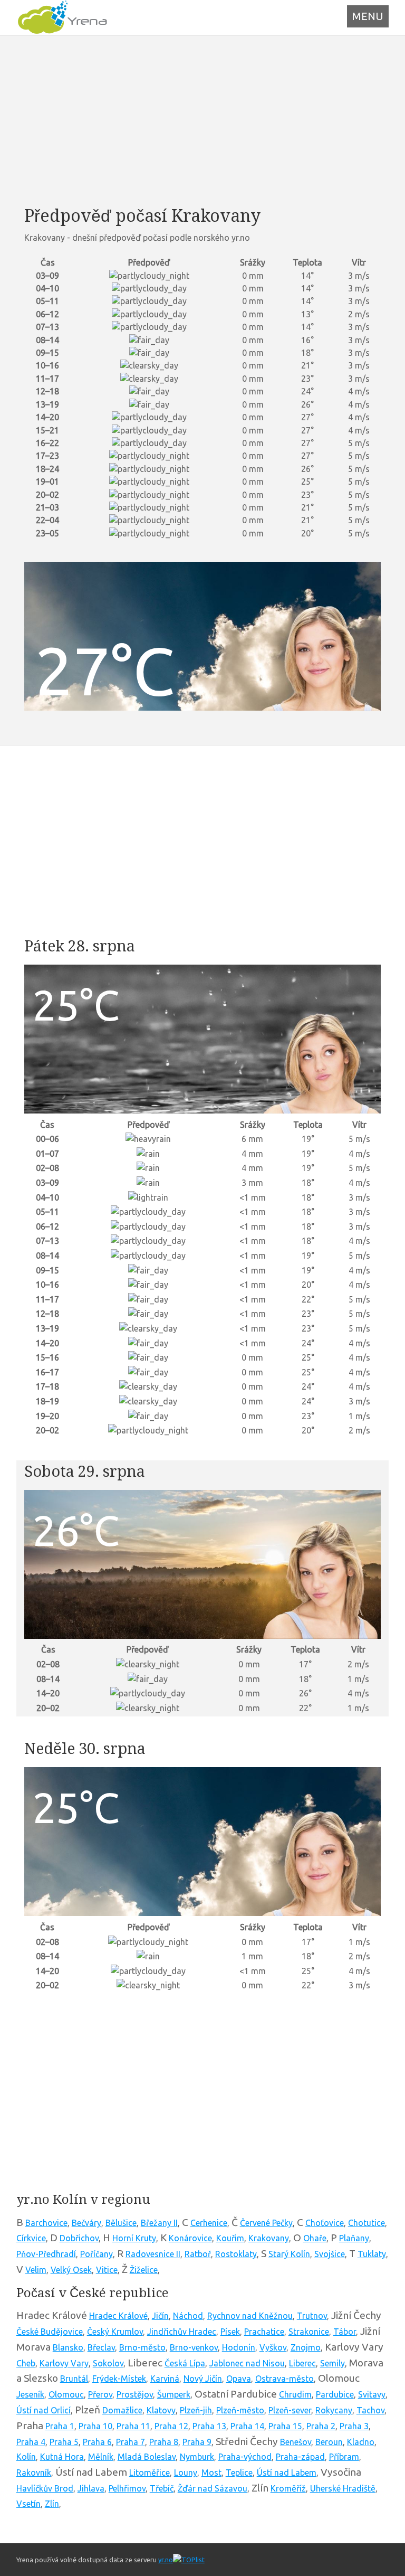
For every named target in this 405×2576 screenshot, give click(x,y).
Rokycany (334, 2410)
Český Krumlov (115, 2332)
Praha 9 (197, 2442)
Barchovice (46, 2223)
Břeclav (101, 2347)
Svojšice (330, 2254)
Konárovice (190, 2238)
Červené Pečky (266, 2223)
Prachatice (264, 2332)
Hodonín (239, 2347)
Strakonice (309, 2332)
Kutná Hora (62, 2457)
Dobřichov (79, 2238)
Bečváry (86, 2223)
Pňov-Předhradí (46, 2254)
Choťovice (325, 2223)
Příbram (344, 2457)
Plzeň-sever (290, 2410)
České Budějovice (50, 2332)
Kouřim (230, 2238)
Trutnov (312, 2316)
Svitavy (372, 2394)
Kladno (361, 2442)
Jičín (160, 2316)
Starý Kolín (289, 2254)
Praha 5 (64, 2442)
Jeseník (30, 2394)
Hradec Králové (118, 2316)
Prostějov (135, 2394)
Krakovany (269, 2238)
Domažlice (122, 2410)
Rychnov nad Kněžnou (250, 2316)
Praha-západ (300, 2457)
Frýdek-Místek (119, 2379)
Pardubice (335, 2394)
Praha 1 (60, 2426)
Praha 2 (321, 2426)
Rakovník (34, 2473)
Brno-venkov (194, 2347)
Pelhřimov (127, 2488)
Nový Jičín (203, 2379)
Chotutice (367, 2223)
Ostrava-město (285, 2379)
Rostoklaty (236, 2254)
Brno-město (142, 2347)
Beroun (329, 2442)
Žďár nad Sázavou (213, 2488)
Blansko (68, 2347)
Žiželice (144, 2270)
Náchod (188, 2316)
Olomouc (66, 2394)
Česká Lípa (185, 2363)
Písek (230, 2332)
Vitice (107, 2270)
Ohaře (315, 2238)
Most (211, 2473)
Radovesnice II (153, 2254)
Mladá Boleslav (147, 2457)
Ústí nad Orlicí (44, 2410)
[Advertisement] (203, 120)
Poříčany (97, 2254)
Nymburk (197, 2457)
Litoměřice (150, 2473)
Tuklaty (372, 2254)
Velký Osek (71, 2270)
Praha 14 (247, 2426)
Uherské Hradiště (343, 2488)
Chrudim (295, 2394)
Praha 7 (131, 2442)
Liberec (302, 2363)
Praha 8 (164, 2442)
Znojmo (306, 2347)
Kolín (26, 2457)
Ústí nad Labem (287, 2473)
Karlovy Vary (64, 2363)
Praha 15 (285, 2426)
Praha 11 (133, 2426)
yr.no (166, 2560)
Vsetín (28, 2504)
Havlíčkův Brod (45, 2488)
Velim (36, 2270)
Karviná (165, 2379)
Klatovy (161, 2410)
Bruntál (74, 2379)
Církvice (31, 2238)
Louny (186, 2473)
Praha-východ (245, 2457)
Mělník (101, 2457)
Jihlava (91, 2488)
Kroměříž (288, 2488)
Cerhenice (209, 2223)
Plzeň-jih (196, 2410)
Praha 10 (95, 2426)
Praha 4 (31, 2442)
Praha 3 (354, 2426)
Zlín (52, 2504)
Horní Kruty (134, 2238)
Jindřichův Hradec (182, 2332)
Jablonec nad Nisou (247, 2363)
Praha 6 (97, 2442)
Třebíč (162, 2488)
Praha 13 (209, 2426)
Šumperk (174, 2394)
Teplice (239, 2473)
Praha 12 (171, 2426)
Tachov (370, 2410)
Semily (332, 2363)
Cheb (26, 2363)
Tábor (345, 2332)
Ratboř (198, 2254)
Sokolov (108, 2363)
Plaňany (354, 2238)
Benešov (296, 2442)
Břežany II (159, 2223)
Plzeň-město (240, 2410)
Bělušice (121, 2223)
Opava (239, 2379)
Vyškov (273, 2347)
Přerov (100, 2394)
